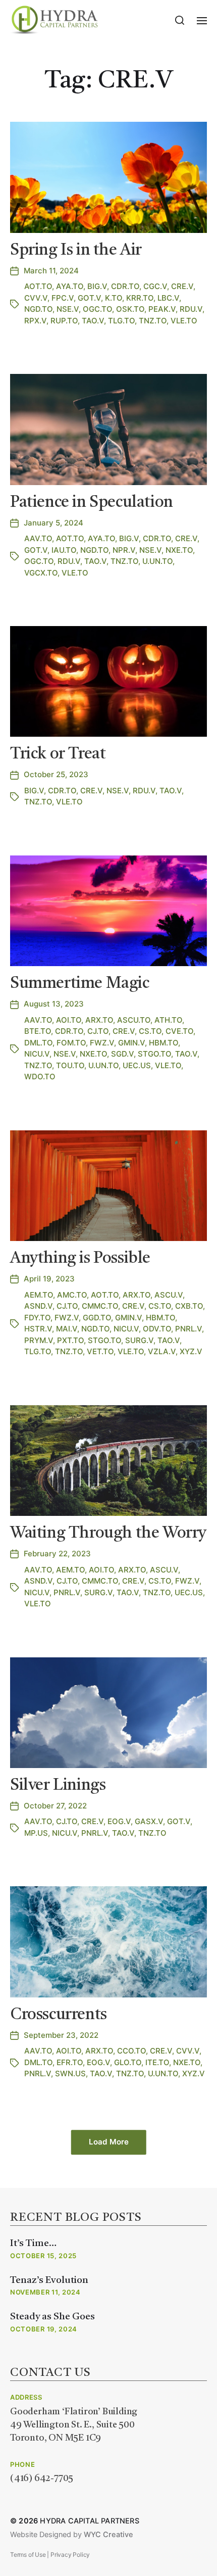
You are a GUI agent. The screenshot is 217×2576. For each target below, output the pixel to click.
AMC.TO (72, 1295)
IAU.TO (64, 550)
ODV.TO (157, 1329)
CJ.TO (98, 1031)
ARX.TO (99, 1020)
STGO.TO (154, 1054)
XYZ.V (191, 1351)
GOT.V (89, 298)
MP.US (36, 1833)
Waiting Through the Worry (108, 1534)
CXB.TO (189, 1306)
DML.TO (38, 1043)
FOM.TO (71, 1043)
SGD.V (122, 1054)
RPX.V (35, 321)
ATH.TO (168, 1020)
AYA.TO (70, 286)
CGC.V (155, 286)
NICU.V (37, 1054)
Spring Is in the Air (76, 251)
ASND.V (38, 1306)
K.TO (114, 298)
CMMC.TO (100, 1306)
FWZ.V (102, 1043)
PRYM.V (39, 1340)
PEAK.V (162, 309)
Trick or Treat (58, 754)
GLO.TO (128, 2062)
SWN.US (70, 2073)
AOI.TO (69, 1020)
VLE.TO (184, 321)
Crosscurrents (59, 2015)
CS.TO (150, 1031)
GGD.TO (97, 1318)
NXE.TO (179, 550)
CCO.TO (131, 2051)
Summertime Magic (80, 984)
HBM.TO (164, 1043)
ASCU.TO (134, 1020)
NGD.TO (38, 309)
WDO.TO (40, 1077)
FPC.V (63, 298)
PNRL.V (188, 1329)
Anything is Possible (80, 1259)
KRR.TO (140, 298)
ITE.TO (157, 2062)
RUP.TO (64, 321)
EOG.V (119, 1821)
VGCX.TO (41, 573)
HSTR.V (38, 1329)
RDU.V (191, 309)
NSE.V (68, 309)
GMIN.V (131, 1043)
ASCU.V (169, 1295)
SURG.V (139, 1340)
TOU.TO (70, 1065)
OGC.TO (97, 309)
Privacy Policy (70, 2555)
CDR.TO (125, 286)
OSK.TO (130, 309)
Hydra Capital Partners (89, 2521)
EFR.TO (70, 2062)
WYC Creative (108, 2535)
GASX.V (149, 1821)
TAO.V (93, 321)
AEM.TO (39, 1295)
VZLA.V (162, 1351)
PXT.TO (70, 1340)
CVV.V (36, 298)
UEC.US (137, 1065)
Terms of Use (28, 2555)
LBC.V (168, 298)
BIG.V (97, 286)
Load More (109, 2142)
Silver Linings (58, 1786)
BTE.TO (38, 1031)
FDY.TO (37, 1318)
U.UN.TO (157, 561)
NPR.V (124, 550)
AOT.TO (38, 286)
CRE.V (182, 286)
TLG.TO (121, 321)
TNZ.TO (153, 321)
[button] (180, 20)
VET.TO (100, 1351)
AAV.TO (38, 538)
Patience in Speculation (92, 503)
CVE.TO (179, 1031)
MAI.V (67, 1329)
